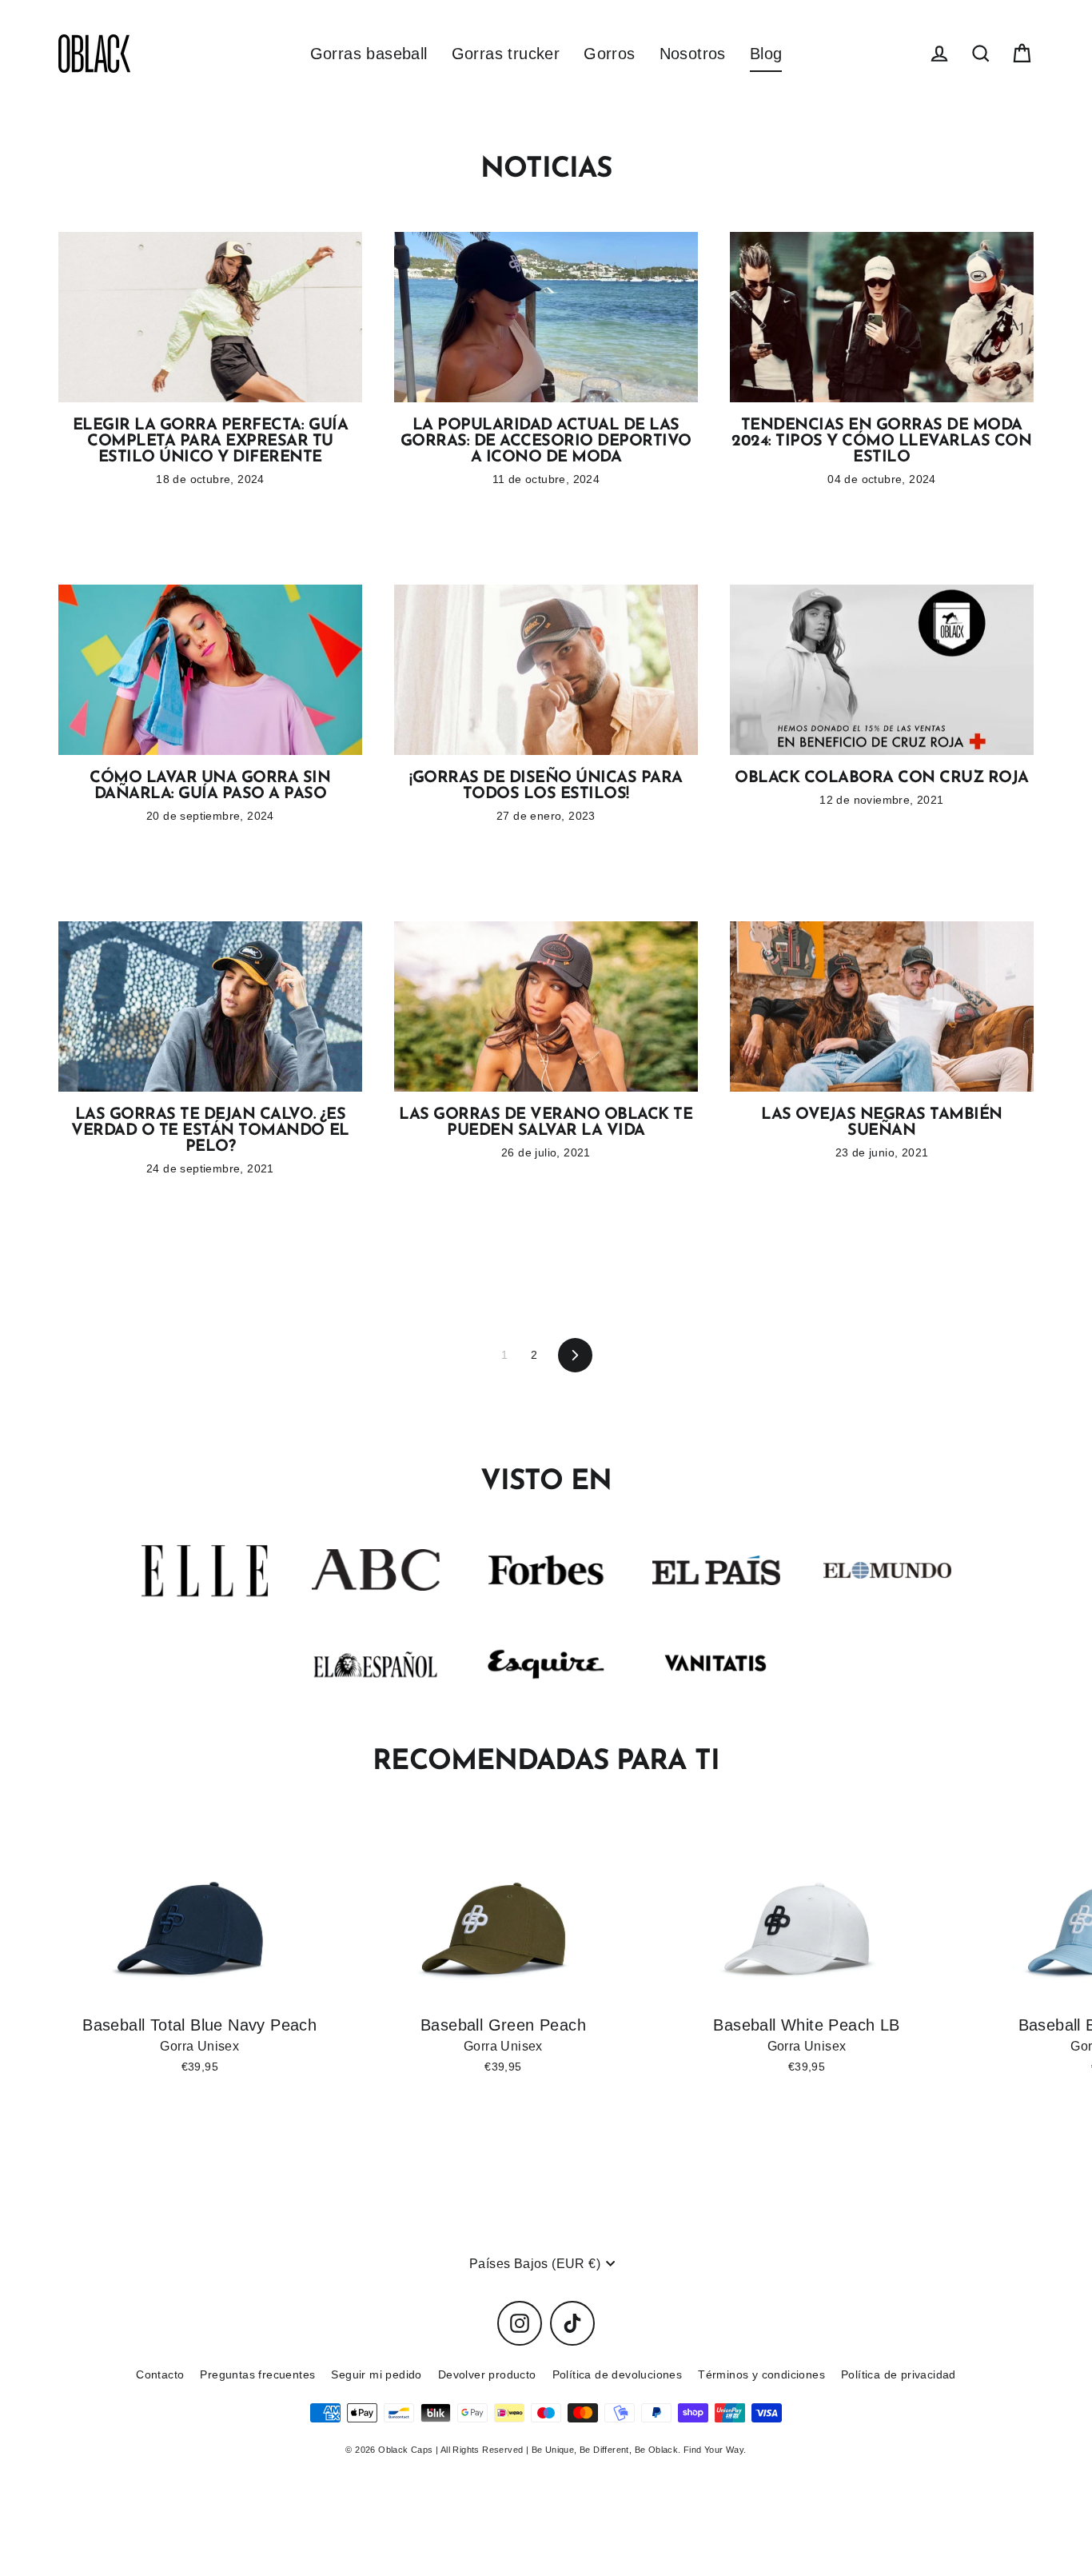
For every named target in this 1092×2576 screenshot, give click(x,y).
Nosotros (693, 54)
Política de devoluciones (618, 2374)
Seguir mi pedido (376, 2374)
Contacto (160, 2374)
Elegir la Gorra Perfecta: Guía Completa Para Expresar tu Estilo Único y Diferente (210, 441)
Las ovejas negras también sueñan (882, 1123)
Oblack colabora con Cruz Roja (882, 778)
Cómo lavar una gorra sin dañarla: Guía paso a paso (210, 786)
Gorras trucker (506, 54)
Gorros (609, 54)
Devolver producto (487, 2374)
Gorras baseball (369, 54)
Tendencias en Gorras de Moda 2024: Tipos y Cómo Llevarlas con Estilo (881, 441)
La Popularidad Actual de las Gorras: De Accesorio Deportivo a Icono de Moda (546, 441)
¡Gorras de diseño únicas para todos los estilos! (546, 786)
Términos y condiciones (761, 2374)
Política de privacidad (899, 2374)
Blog (766, 54)
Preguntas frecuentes (257, 2374)
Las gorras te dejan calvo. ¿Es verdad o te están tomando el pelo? (210, 1131)
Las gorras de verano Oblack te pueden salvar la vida (546, 1123)
